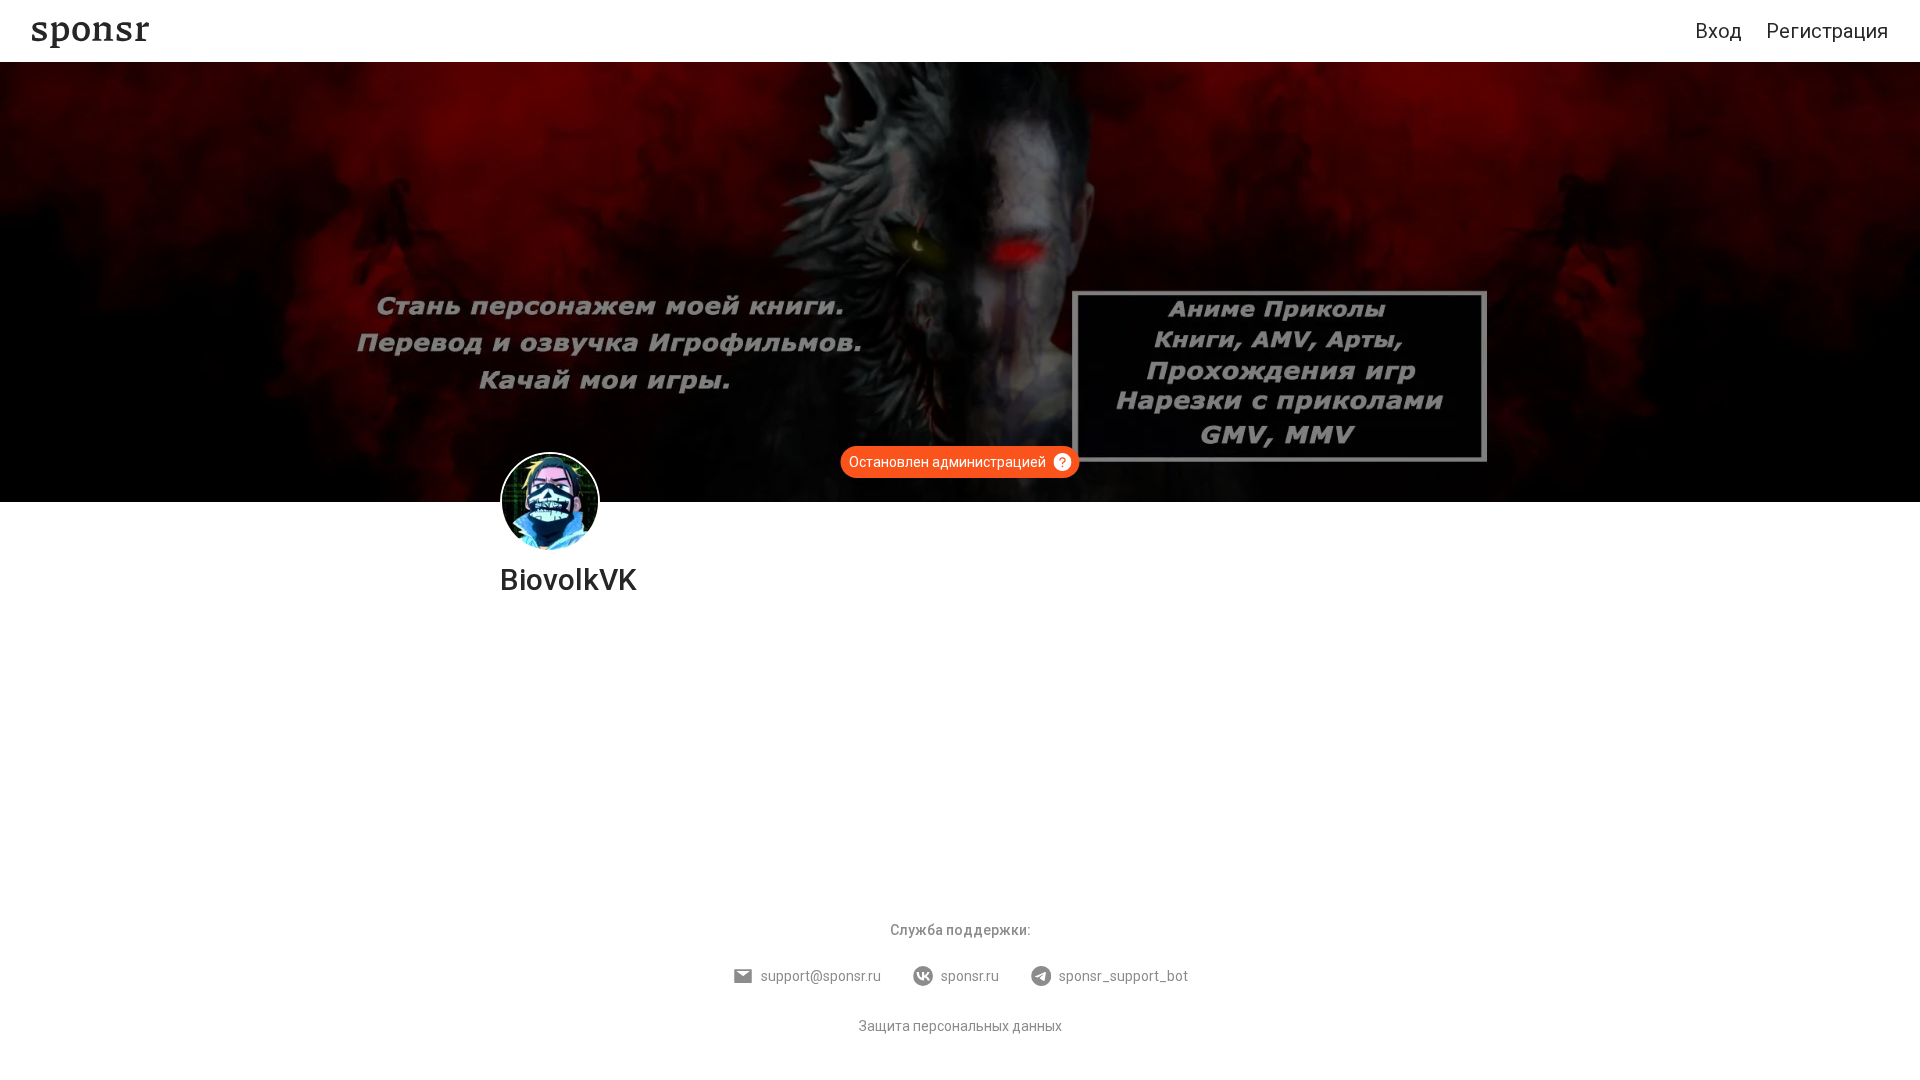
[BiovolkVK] (550, 502)
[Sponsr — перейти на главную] (90, 31)
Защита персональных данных (960, 1026)
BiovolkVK (568, 579)
